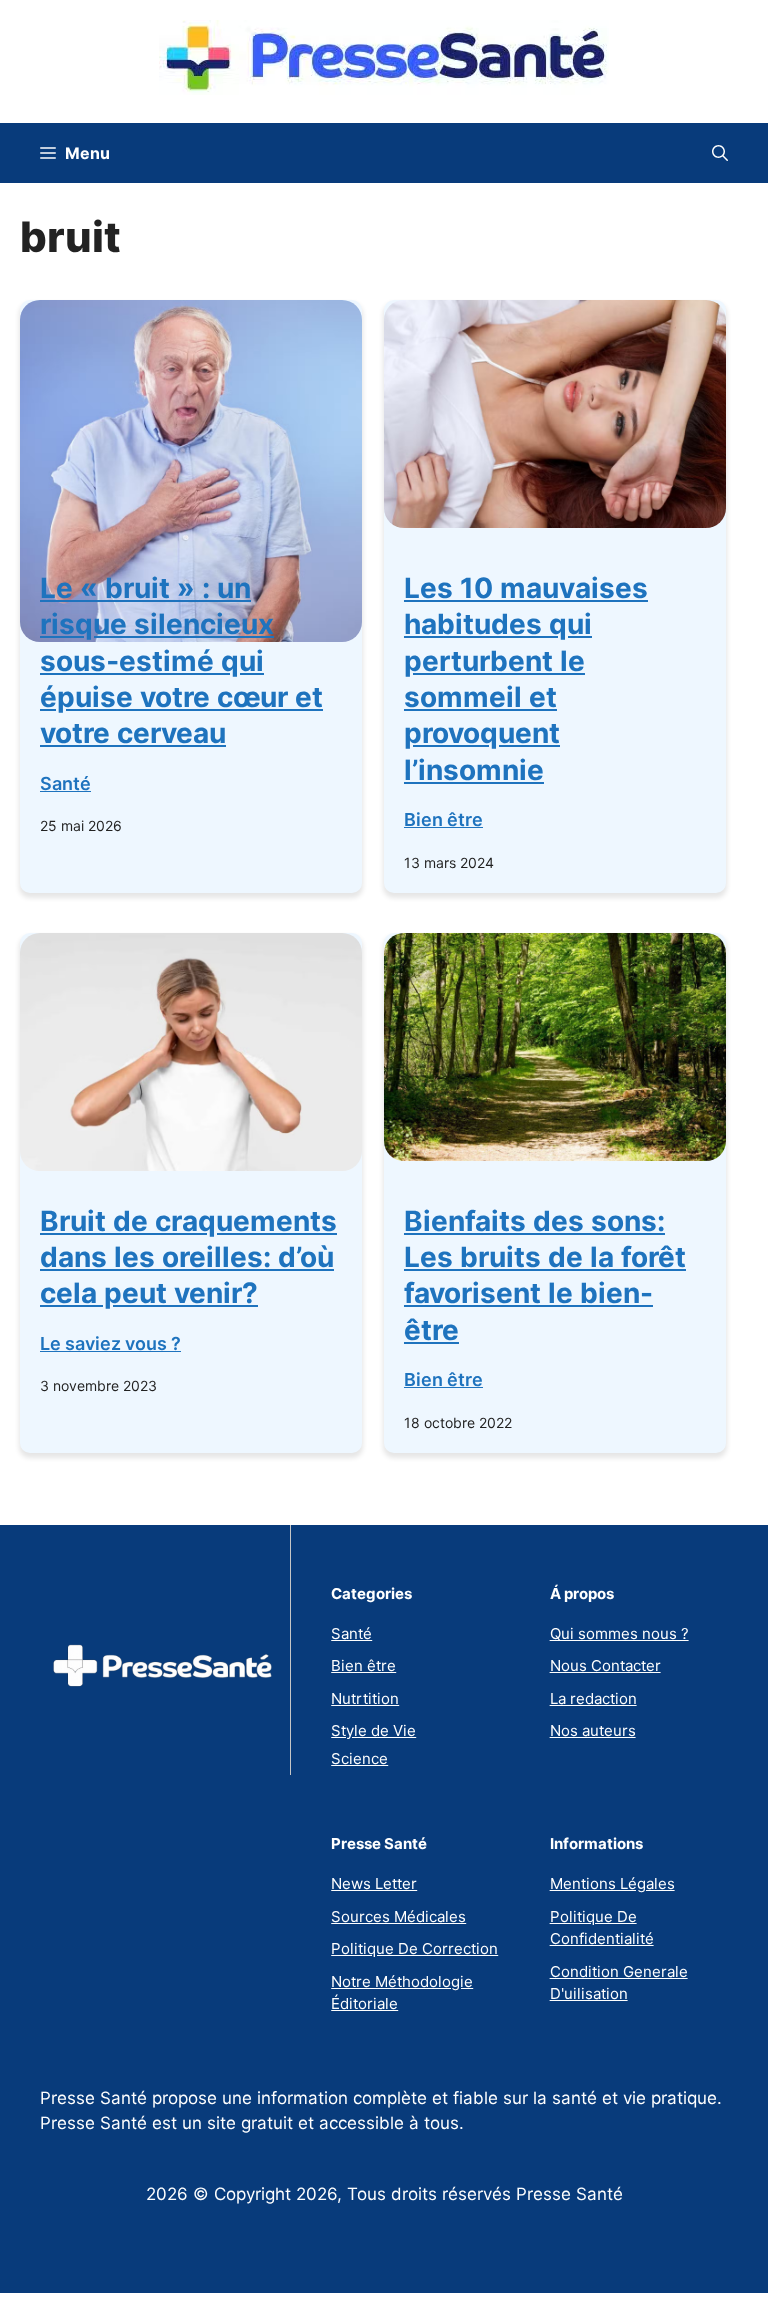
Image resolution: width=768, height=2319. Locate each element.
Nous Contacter (605, 1665)
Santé (65, 783)
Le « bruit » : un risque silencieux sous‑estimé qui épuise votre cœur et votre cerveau (181, 661)
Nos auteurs (593, 1730)
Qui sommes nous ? (619, 1633)
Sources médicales (398, 1916)
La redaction (593, 1698)
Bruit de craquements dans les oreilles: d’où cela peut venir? (188, 1257)
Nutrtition (365, 1698)
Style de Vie (373, 1730)
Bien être (443, 819)
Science (359, 1758)
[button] (720, 153)
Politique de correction (414, 1948)
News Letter (374, 1883)
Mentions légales (612, 1883)
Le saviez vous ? (110, 1343)
